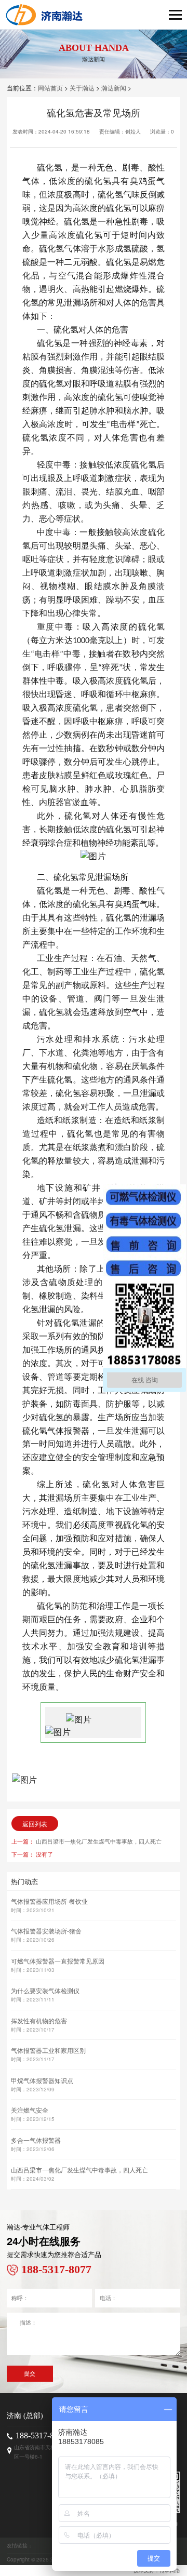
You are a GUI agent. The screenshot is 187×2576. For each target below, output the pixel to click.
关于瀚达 (82, 88)
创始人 (133, 131)
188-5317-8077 (41, 2435)
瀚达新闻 (114, 88)
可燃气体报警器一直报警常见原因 (58, 1961)
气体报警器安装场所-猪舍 (46, 1931)
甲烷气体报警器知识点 (42, 2080)
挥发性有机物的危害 (39, 2020)
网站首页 (50, 88)
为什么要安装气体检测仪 (45, 1990)
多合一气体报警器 (36, 2140)
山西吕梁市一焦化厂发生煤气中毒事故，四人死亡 (99, 1841)
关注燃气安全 (30, 2110)
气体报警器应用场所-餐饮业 (49, 1901)
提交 (30, 2373)
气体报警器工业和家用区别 (48, 2050)
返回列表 (35, 1824)
